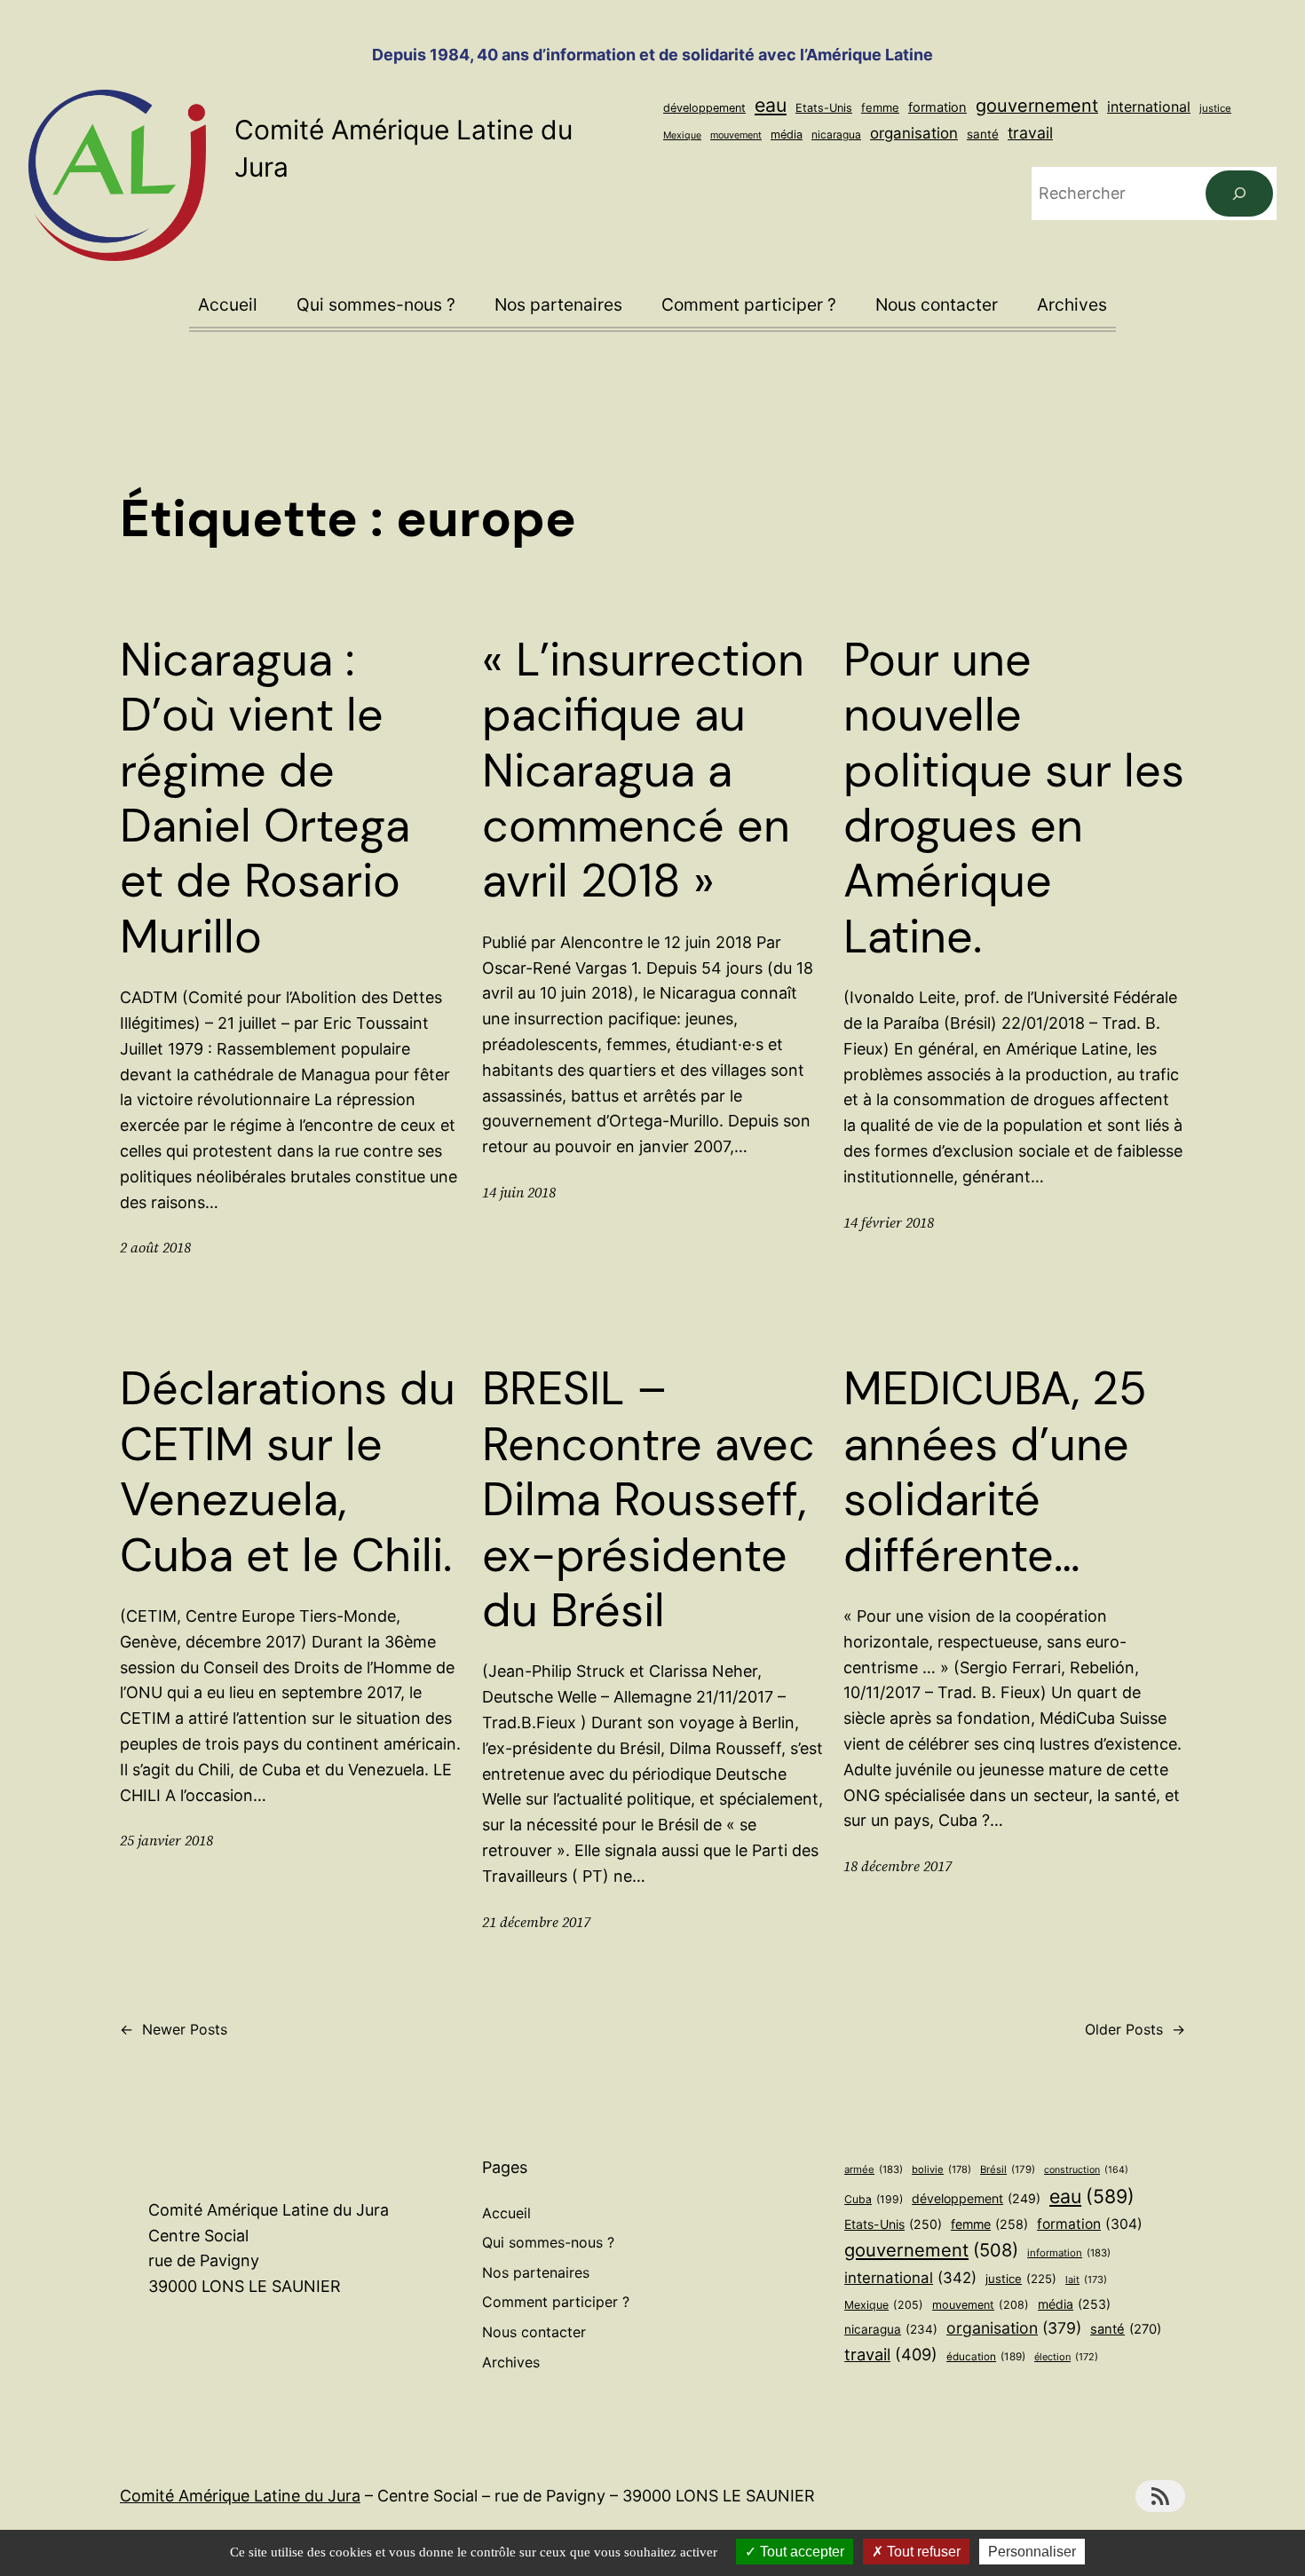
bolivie (941, 2169)
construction (1086, 2170)
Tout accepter (800, 2552)
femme (880, 107)
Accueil (228, 304)
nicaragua (836, 134)
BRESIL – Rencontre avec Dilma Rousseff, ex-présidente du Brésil (649, 1499)
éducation (986, 2357)
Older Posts (1135, 2029)
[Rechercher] (1239, 194)
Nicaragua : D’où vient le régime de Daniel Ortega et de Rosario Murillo (265, 798)
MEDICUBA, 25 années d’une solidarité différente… (995, 1472)
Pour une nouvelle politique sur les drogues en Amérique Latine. (1014, 798)
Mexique (682, 135)
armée (874, 2169)
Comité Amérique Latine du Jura (240, 2496)
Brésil (1008, 2169)
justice (1215, 108)
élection (1066, 2357)
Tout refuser (922, 2552)
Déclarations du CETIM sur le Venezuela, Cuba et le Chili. (288, 1472)
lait (1086, 2280)
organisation (914, 133)
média (787, 134)
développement (704, 108)
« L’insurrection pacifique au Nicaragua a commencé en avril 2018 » (643, 770)
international (1149, 107)
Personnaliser (1032, 2552)
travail (1030, 133)
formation (937, 107)
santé (983, 134)
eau (771, 105)
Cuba (874, 2199)
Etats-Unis (824, 108)
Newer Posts (174, 2029)
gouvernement (1037, 106)
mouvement (736, 135)
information (1069, 2253)
